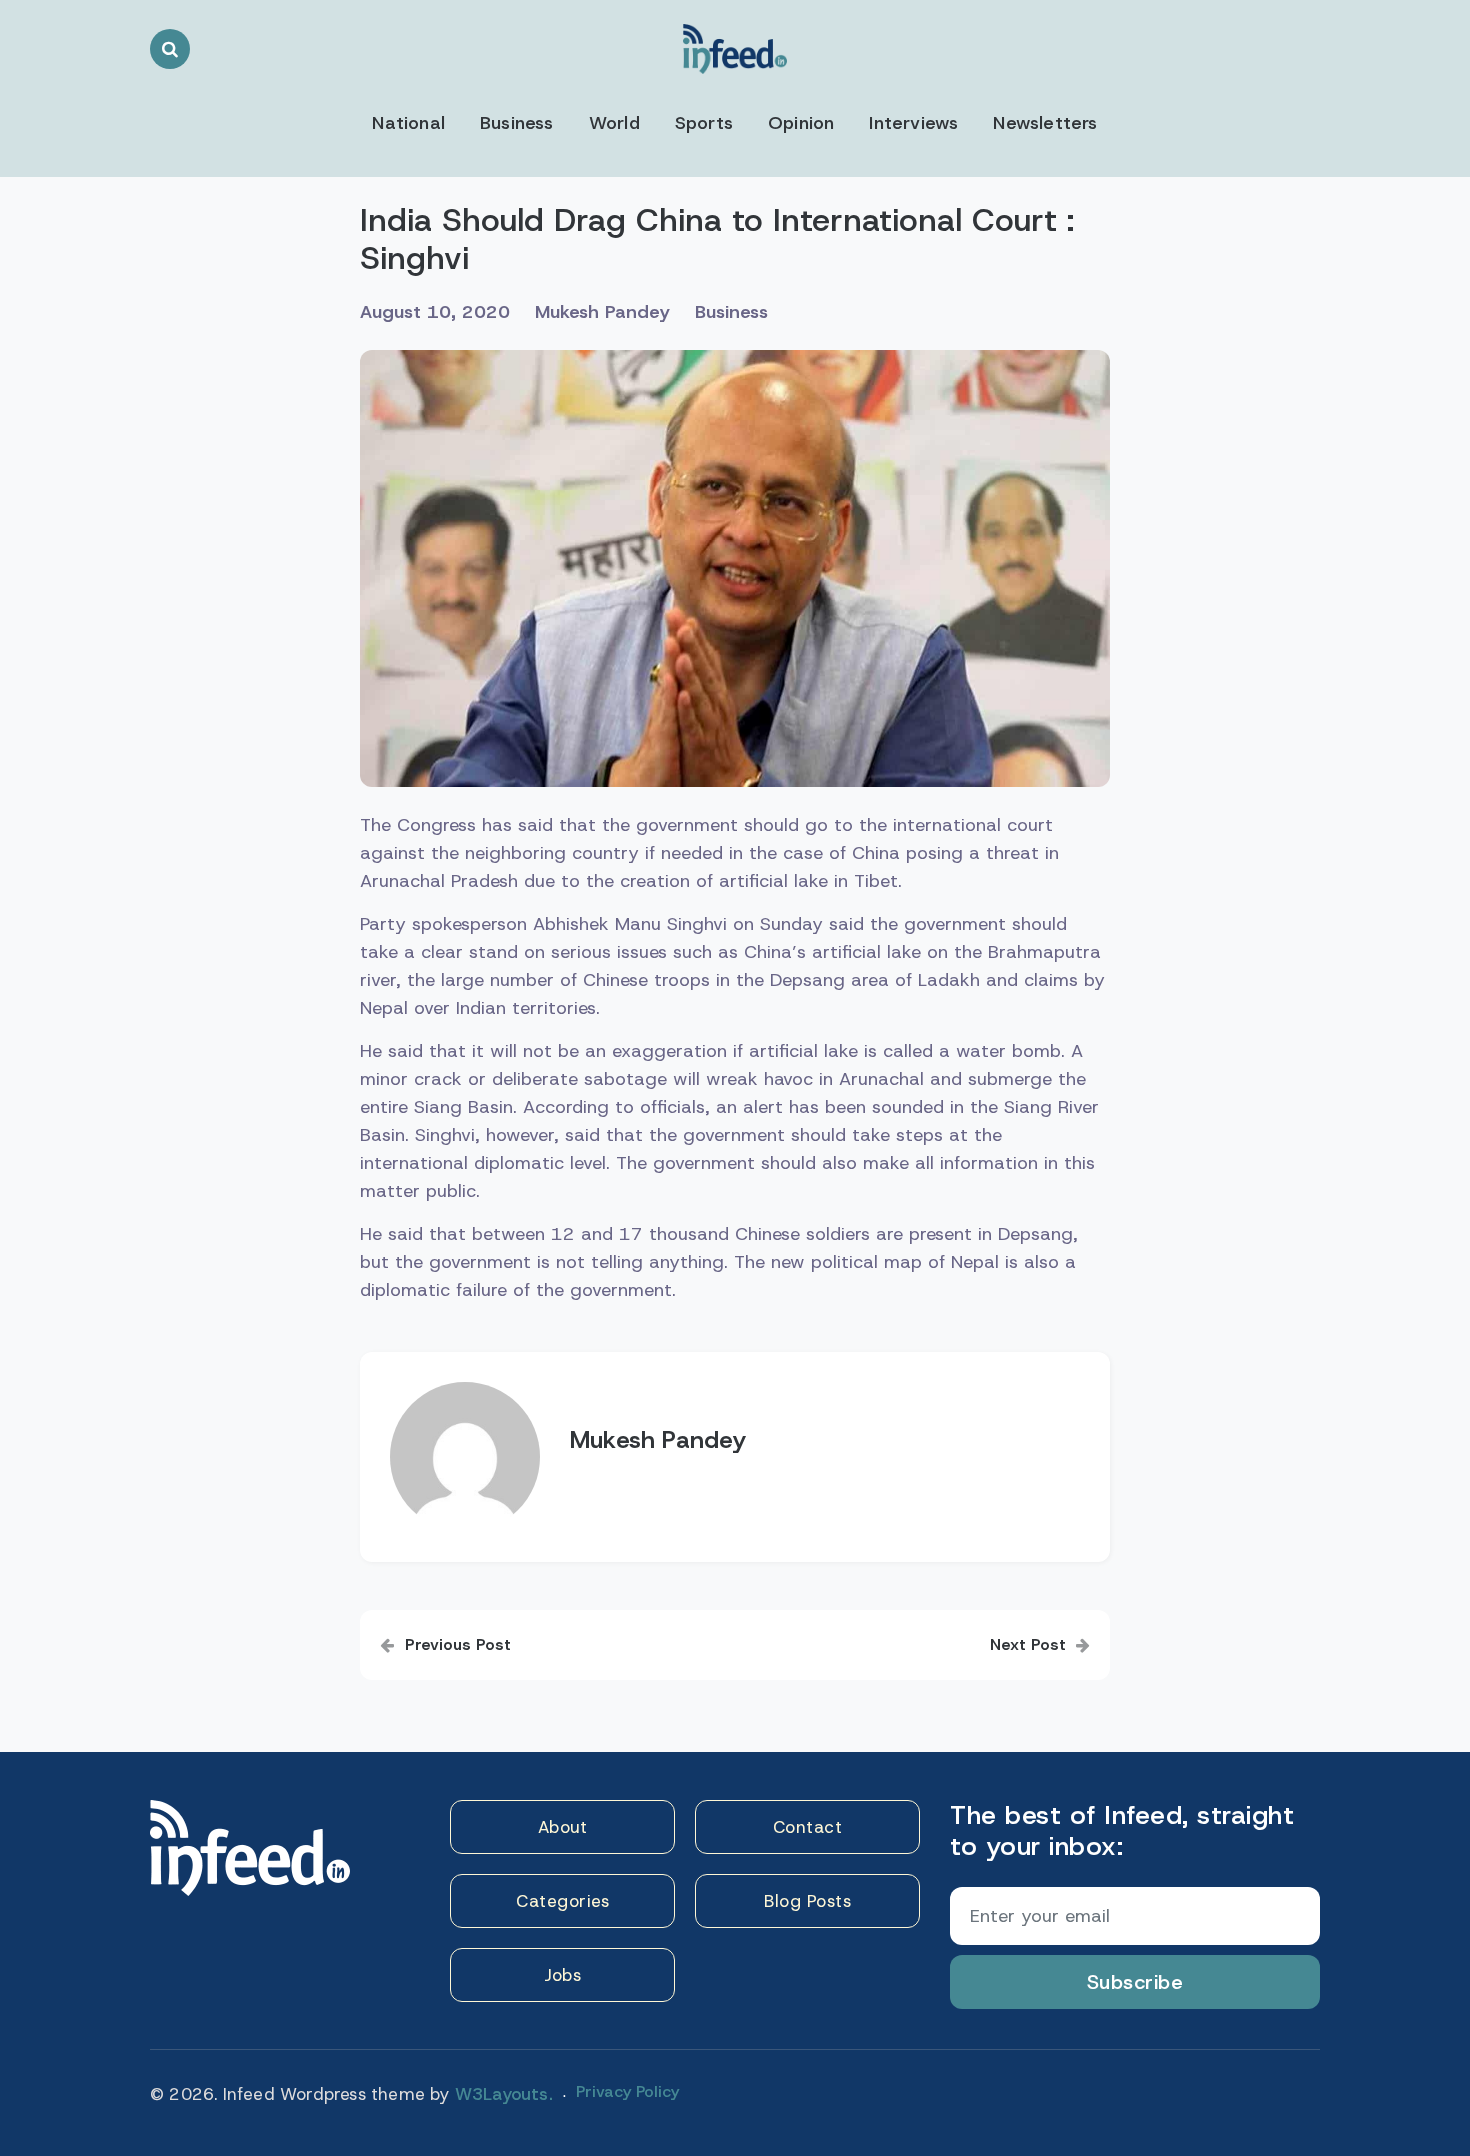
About (563, 1827)
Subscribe (1135, 1982)
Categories (562, 1901)
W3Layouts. (504, 2094)
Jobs (562, 1975)
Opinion (801, 123)
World (614, 123)
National (408, 123)
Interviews (913, 123)
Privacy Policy (627, 2091)
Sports (704, 123)
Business (517, 123)
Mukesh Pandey (602, 312)
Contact (808, 1827)
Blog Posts (807, 1901)
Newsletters (1045, 123)
